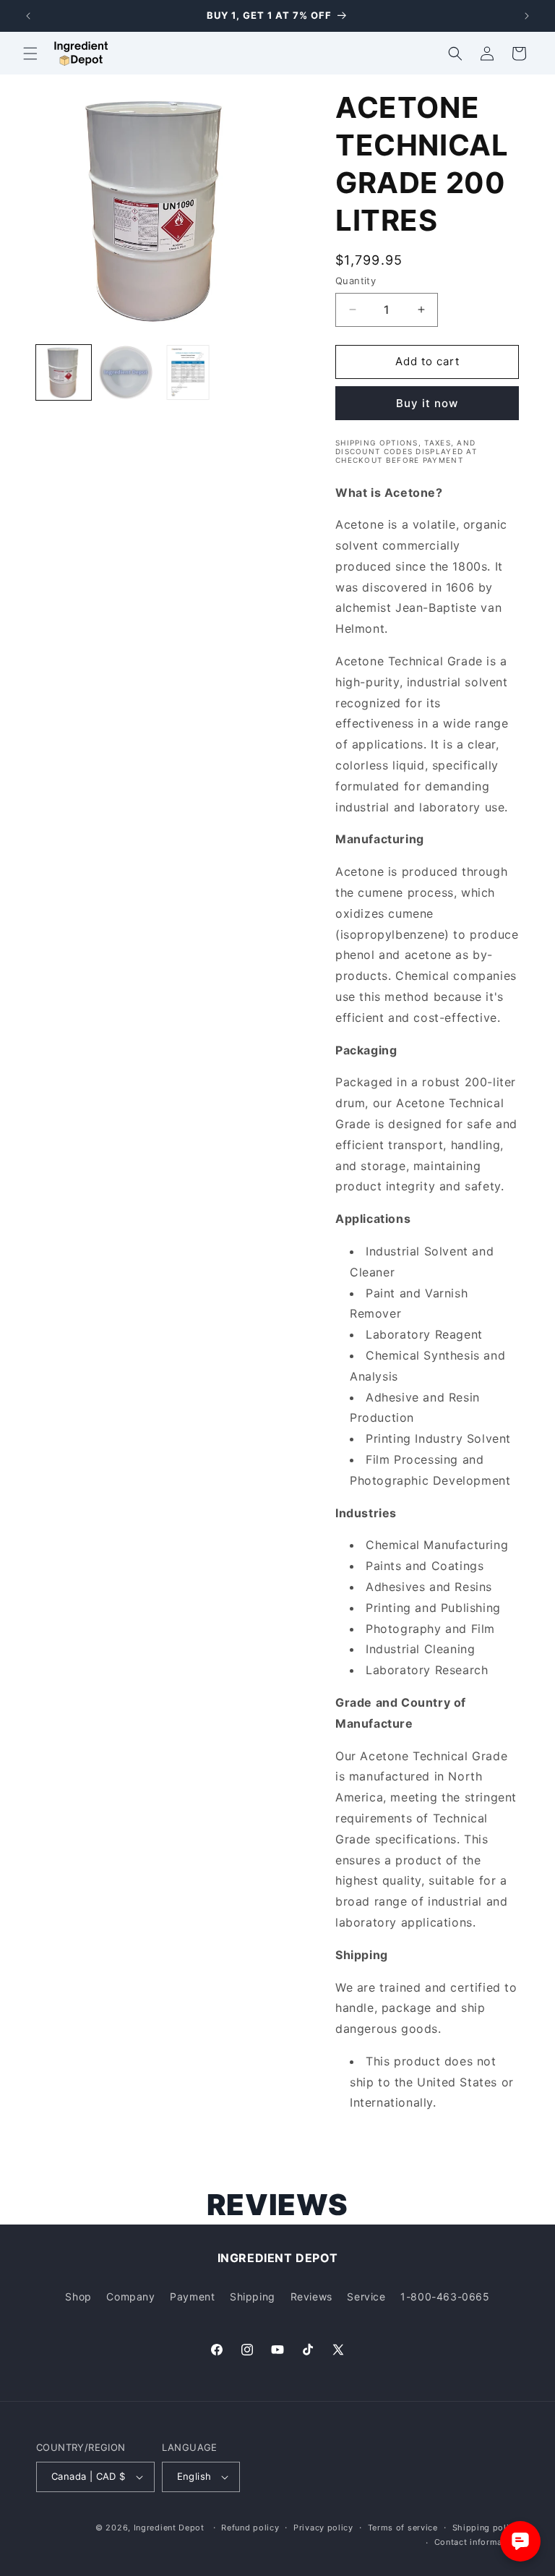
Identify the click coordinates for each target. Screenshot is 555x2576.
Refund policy (250, 2528)
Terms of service (403, 2528)
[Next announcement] (527, 16)
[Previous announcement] (28, 16)
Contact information (477, 2542)
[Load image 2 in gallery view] (126, 372)
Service (366, 2296)
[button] (30, 54)
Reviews (311, 2296)
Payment (192, 2296)
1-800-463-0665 (445, 2296)
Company (130, 2296)
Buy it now (427, 403)
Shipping (253, 2296)
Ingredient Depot (169, 2528)
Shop (78, 2296)
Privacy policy (323, 2528)
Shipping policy (486, 2528)
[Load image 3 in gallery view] (188, 372)
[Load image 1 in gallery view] (64, 372)
